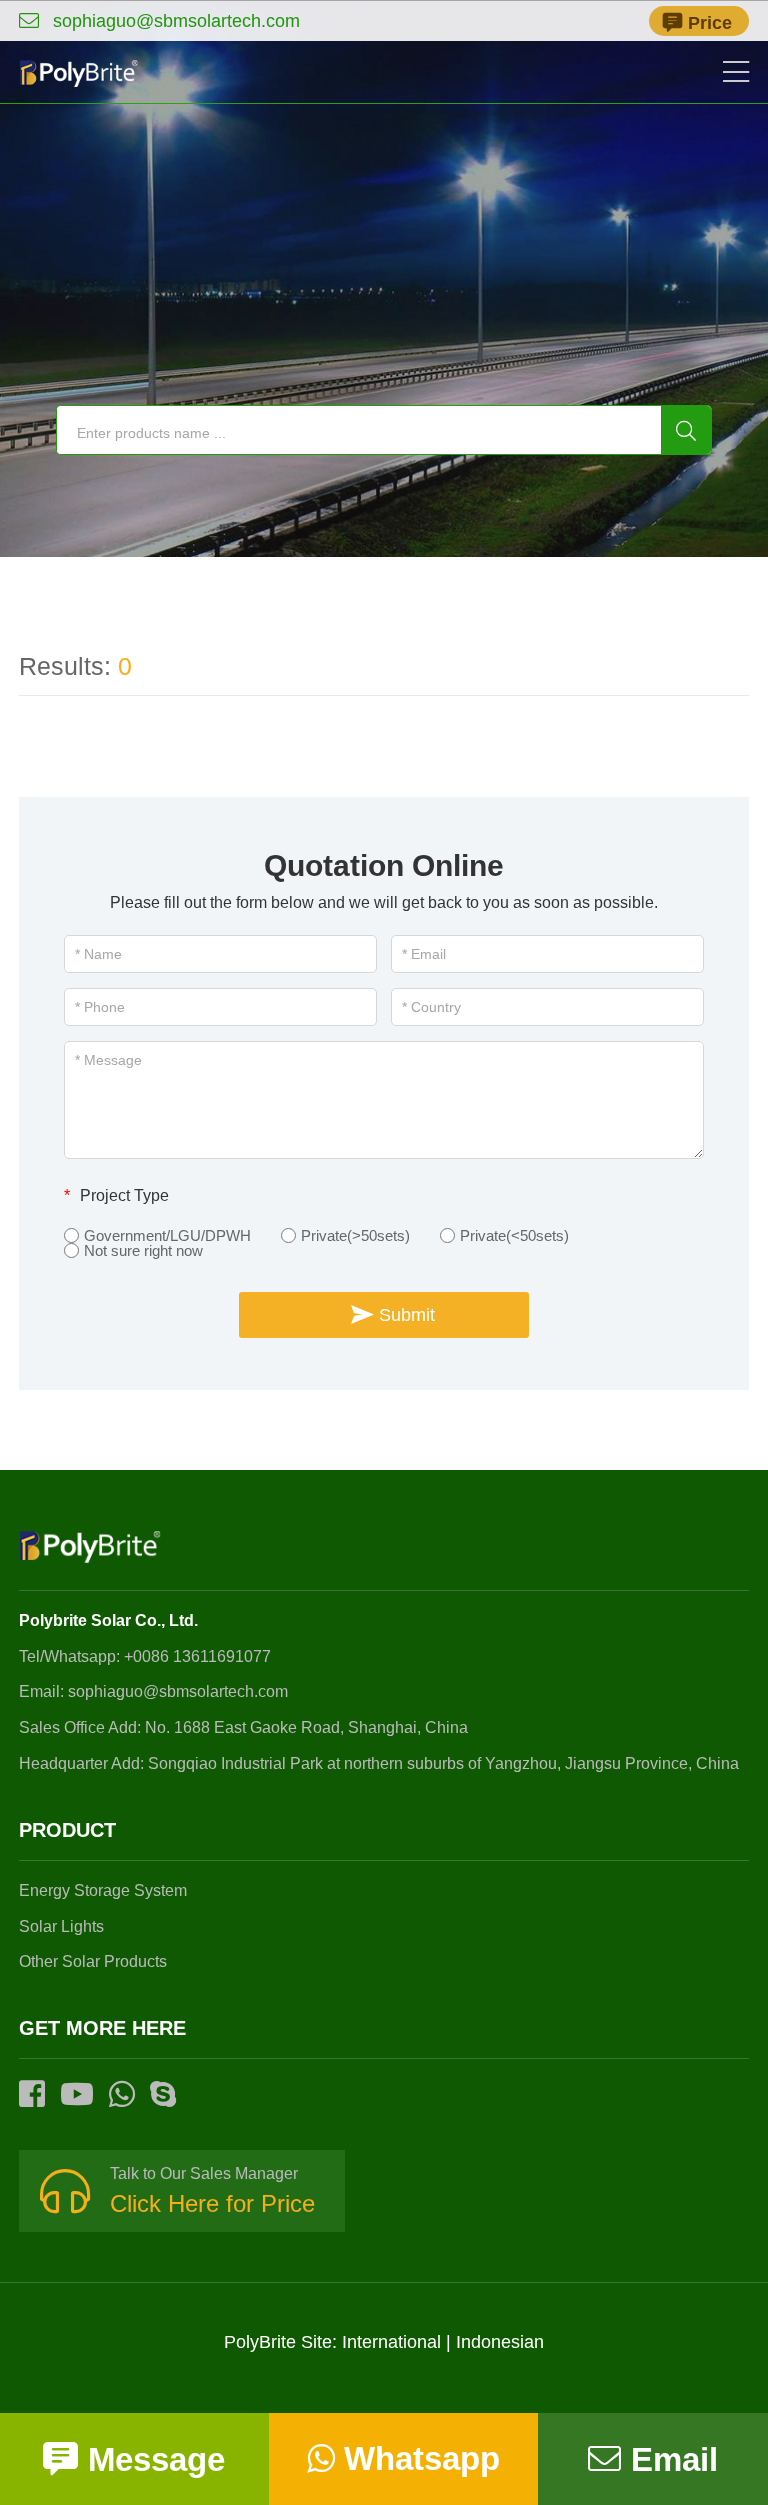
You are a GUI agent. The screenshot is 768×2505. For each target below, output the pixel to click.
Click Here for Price (212, 2204)
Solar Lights (61, 1926)
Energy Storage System (103, 1890)
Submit (407, 1315)
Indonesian (500, 2342)
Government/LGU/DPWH (167, 1235)
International (391, 2342)
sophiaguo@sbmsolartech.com (176, 21)
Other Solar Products (93, 1961)
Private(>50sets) (355, 1235)
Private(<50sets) (514, 1235)
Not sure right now (143, 1250)
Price (710, 23)
